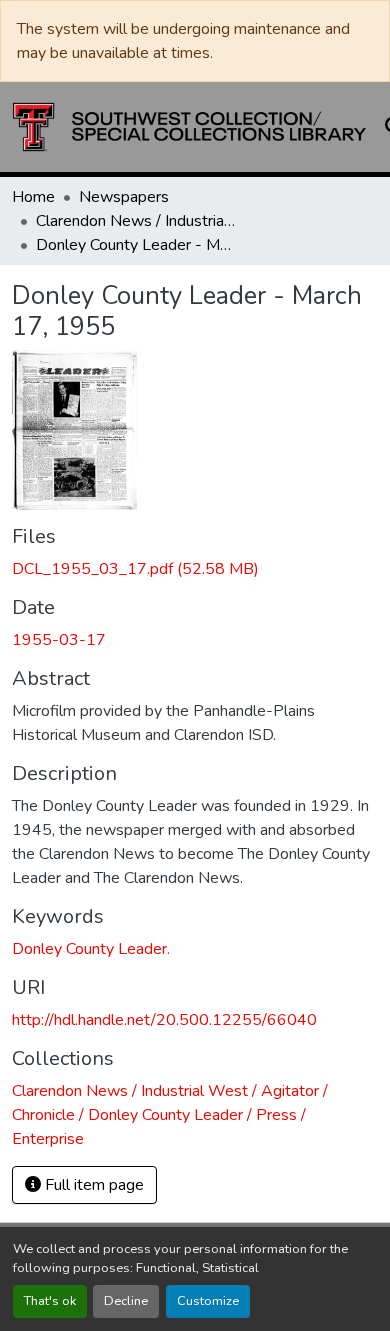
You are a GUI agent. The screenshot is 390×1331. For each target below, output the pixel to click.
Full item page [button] (92, 1185)
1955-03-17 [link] (59, 640)
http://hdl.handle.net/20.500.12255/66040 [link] (164, 1020)
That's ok (50, 1301)
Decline (126, 1301)
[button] (189, 127)
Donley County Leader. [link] (91, 949)
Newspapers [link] (124, 197)
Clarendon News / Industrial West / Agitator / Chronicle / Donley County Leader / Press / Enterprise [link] (136, 221)
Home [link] (33, 197)
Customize (208, 1301)
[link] (195, 569)
